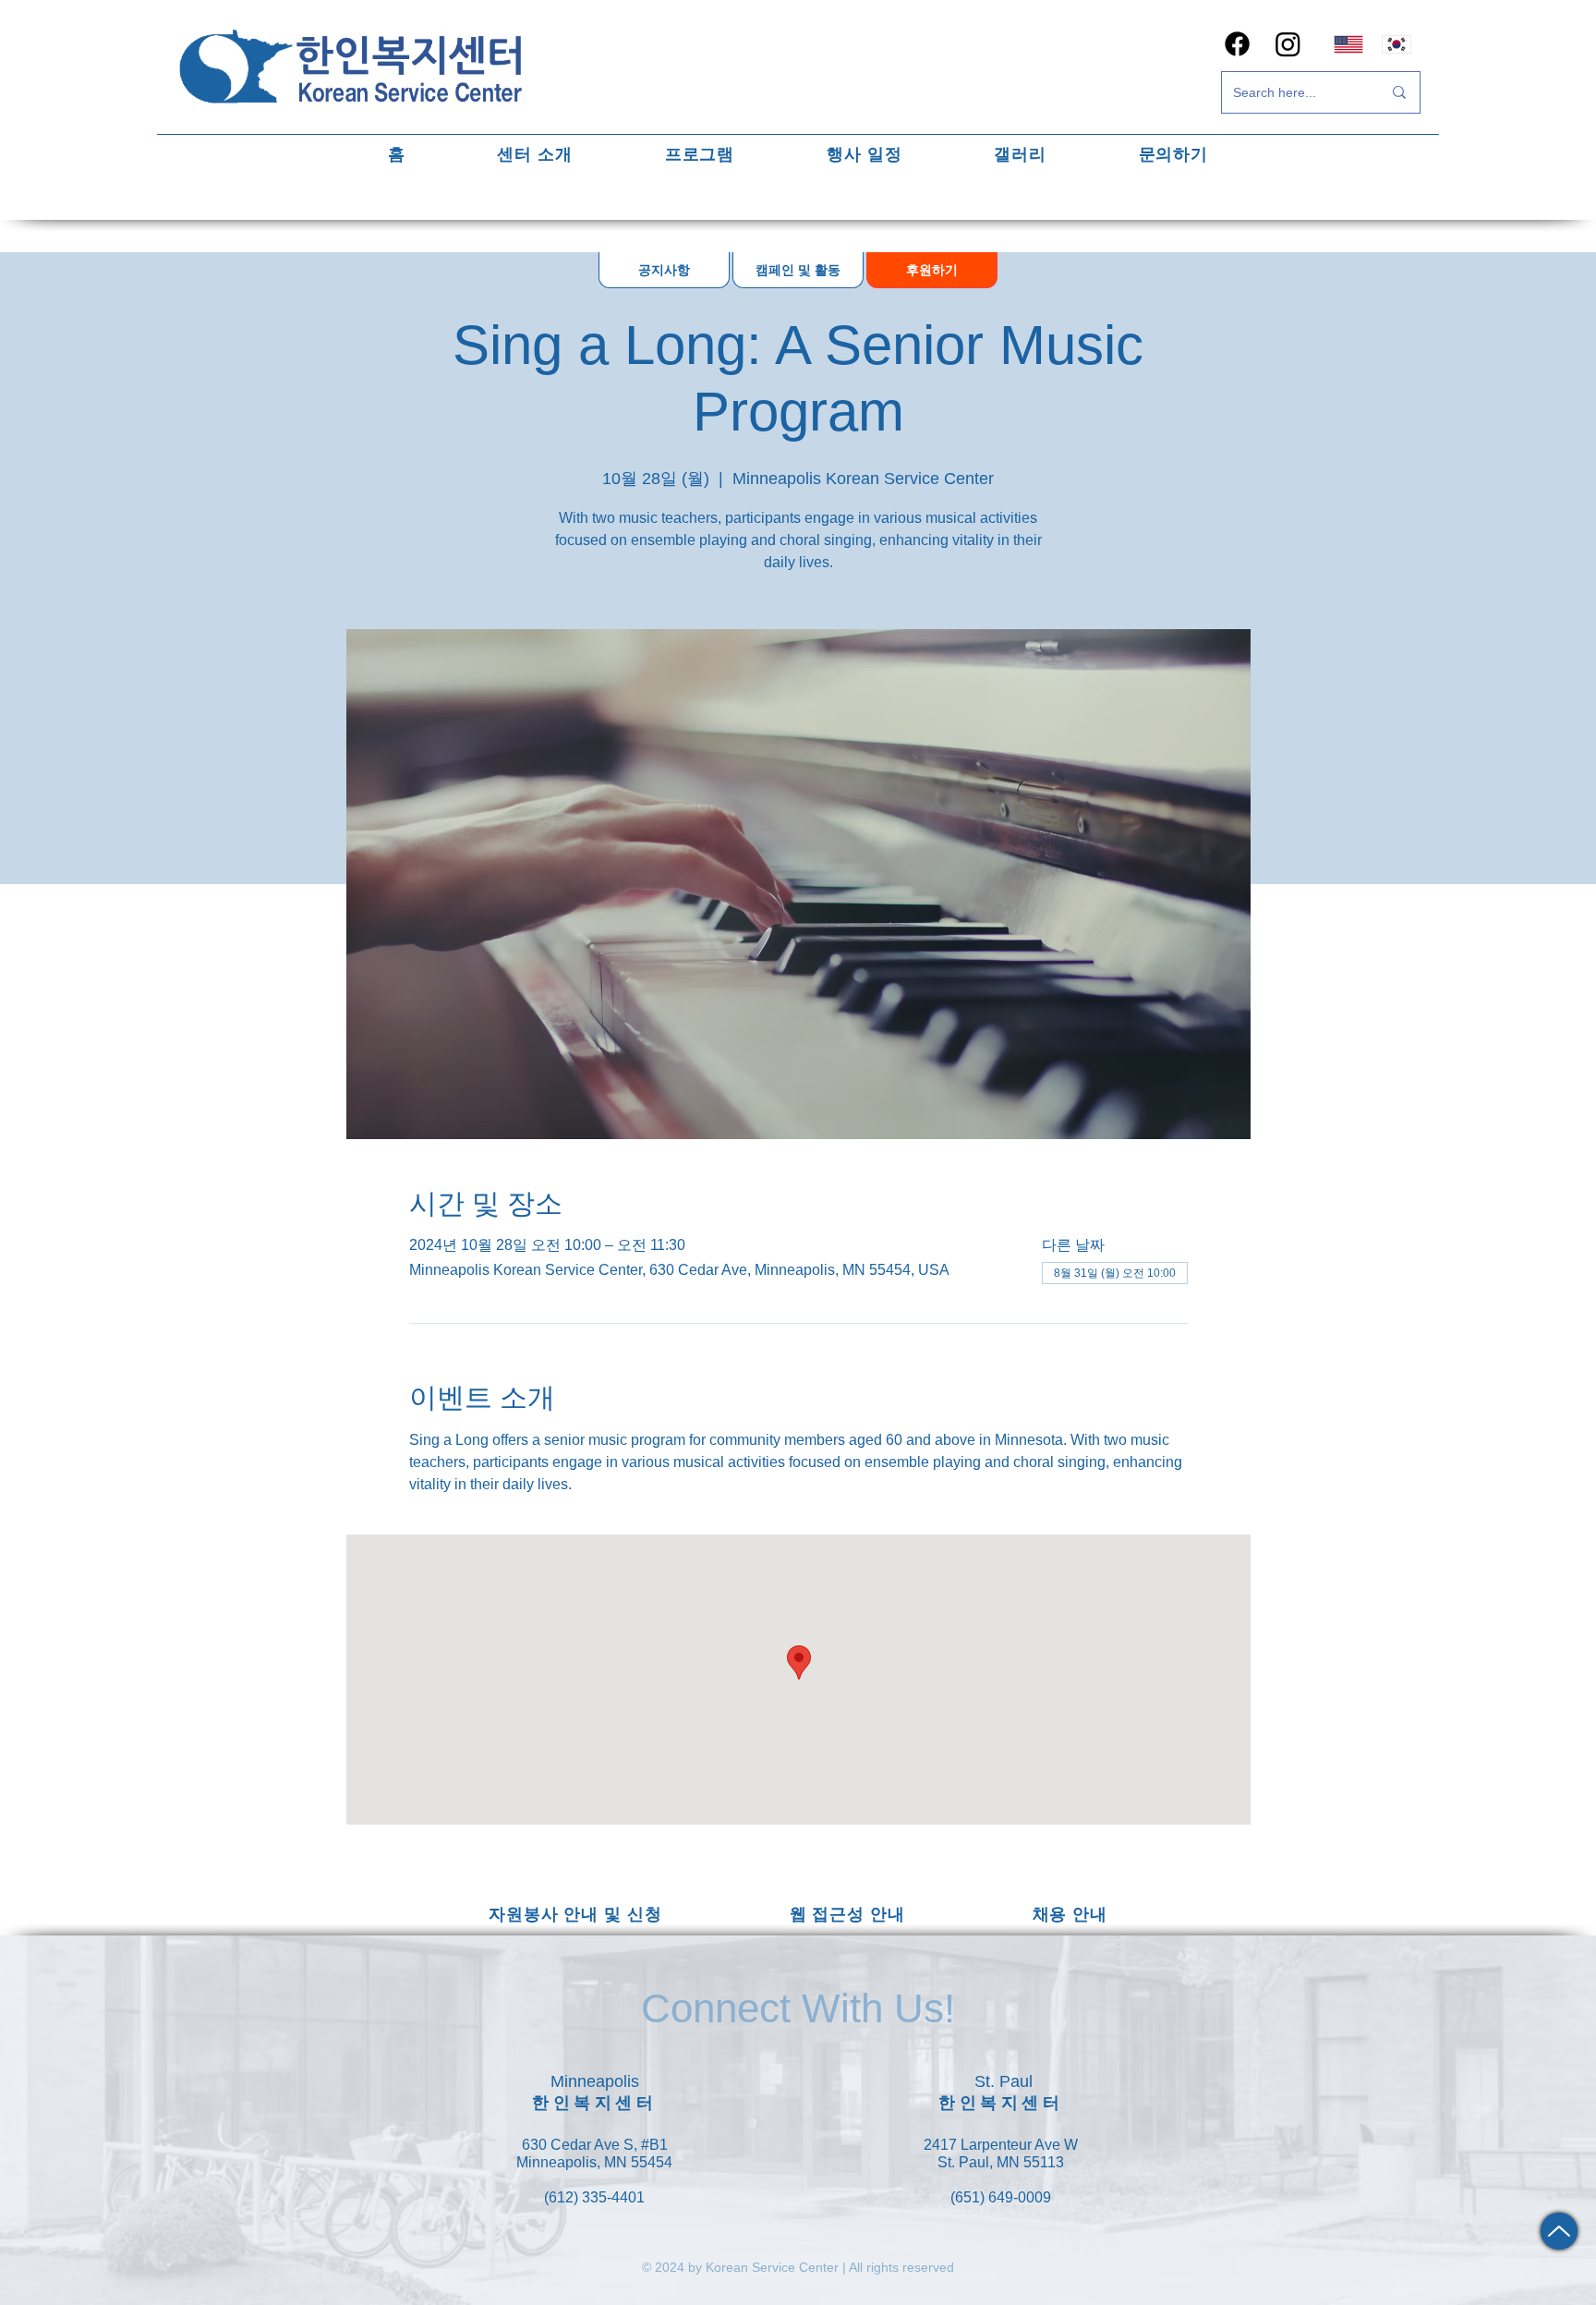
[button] (535, 154)
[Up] (1559, 2231)
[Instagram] (1288, 44)
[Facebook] (1237, 44)
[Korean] (1397, 44)
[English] (1348, 44)
